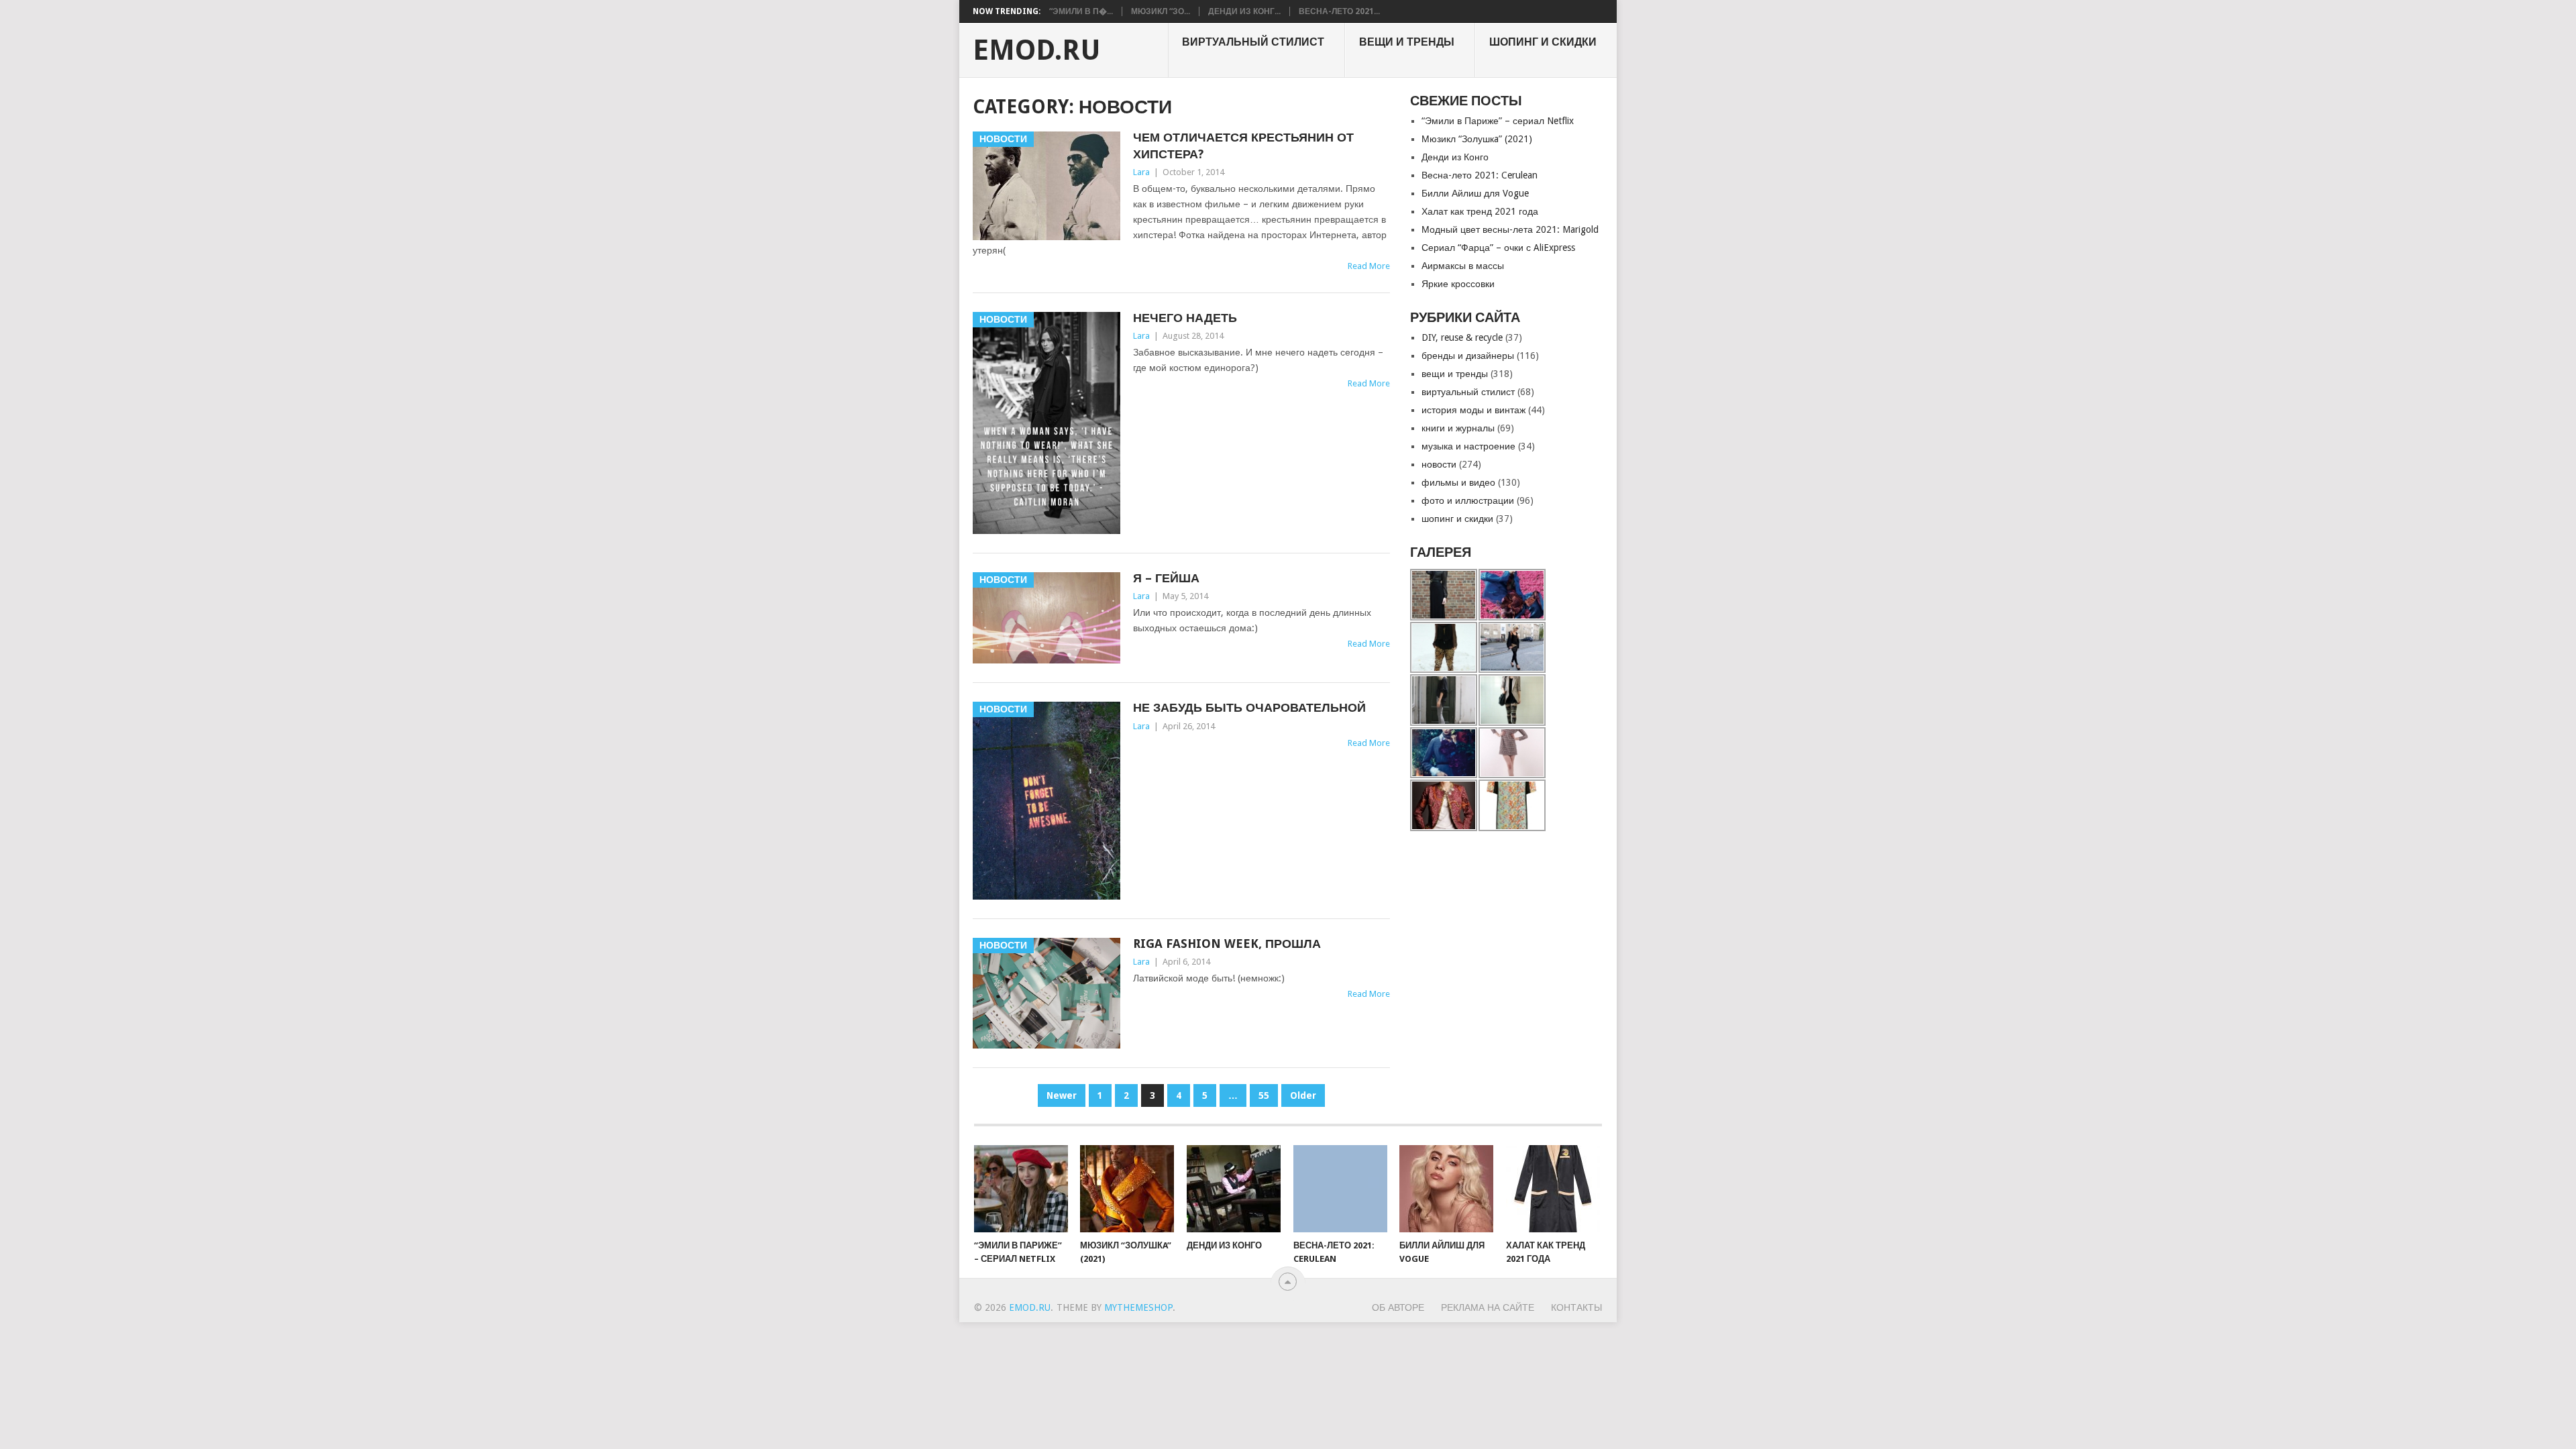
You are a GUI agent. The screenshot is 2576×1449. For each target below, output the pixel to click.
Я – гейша (1166, 578)
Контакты (1576, 1307)
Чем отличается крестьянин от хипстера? (1243, 146)
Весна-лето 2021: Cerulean (1480, 175)
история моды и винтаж (1473, 410)
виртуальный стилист (1253, 42)
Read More (1369, 266)
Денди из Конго (1455, 157)
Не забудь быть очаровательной (1249, 707)
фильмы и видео (1458, 482)
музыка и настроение (1468, 446)
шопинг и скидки (1543, 42)
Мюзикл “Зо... (1161, 11)
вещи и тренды (1407, 42)
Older (1303, 1095)
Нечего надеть (1185, 318)
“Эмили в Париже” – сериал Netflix (1498, 121)
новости (1439, 464)
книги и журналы (1458, 428)
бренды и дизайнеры (1468, 356)
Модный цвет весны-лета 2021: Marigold (1510, 229)
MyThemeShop (1138, 1307)
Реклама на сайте (1488, 1307)
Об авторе (1398, 1307)
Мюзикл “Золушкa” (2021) (1477, 139)
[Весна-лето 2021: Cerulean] (1340, 1189)
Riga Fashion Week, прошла (1227, 944)
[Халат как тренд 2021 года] (1553, 1189)
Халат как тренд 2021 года (1480, 211)
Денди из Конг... (1244, 11)
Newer (1062, 1095)
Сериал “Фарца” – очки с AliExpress (1498, 248)
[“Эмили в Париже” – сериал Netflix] (1021, 1189)
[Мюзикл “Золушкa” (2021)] (1127, 1189)
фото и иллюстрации (1468, 500)
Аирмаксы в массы (1463, 266)
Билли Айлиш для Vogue (1475, 193)
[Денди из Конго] (1234, 1189)
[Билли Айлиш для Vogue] (1446, 1189)
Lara (1141, 172)
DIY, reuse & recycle (1462, 337)
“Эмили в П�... (1081, 11)
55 (1264, 1095)
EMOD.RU (1037, 50)
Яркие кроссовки (1458, 284)
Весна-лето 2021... (1339, 11)
